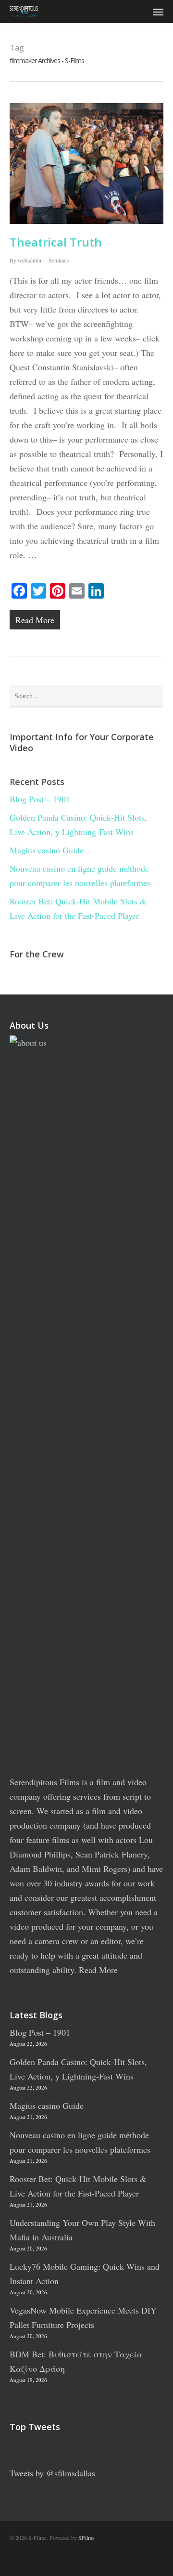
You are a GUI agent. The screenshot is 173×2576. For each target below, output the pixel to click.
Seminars (59, 260)
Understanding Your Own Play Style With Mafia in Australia (82, 2230)
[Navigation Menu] (158, 12)
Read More (98, 1970)
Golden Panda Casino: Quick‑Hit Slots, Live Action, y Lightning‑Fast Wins (78, 824)
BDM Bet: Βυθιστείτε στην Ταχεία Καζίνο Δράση (76, 2361)
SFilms (86, 2537)
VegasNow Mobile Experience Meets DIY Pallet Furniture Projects (83, 2317)
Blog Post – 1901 (40, 799)
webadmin (30, 260)
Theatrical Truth (56, 242)
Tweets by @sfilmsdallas (52, 2473)
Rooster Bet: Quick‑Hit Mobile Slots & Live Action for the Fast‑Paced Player (78, 908)
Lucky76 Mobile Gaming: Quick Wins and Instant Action (85, 2274)
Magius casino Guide (47, 850)
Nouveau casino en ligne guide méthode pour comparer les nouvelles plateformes (80, 876)
